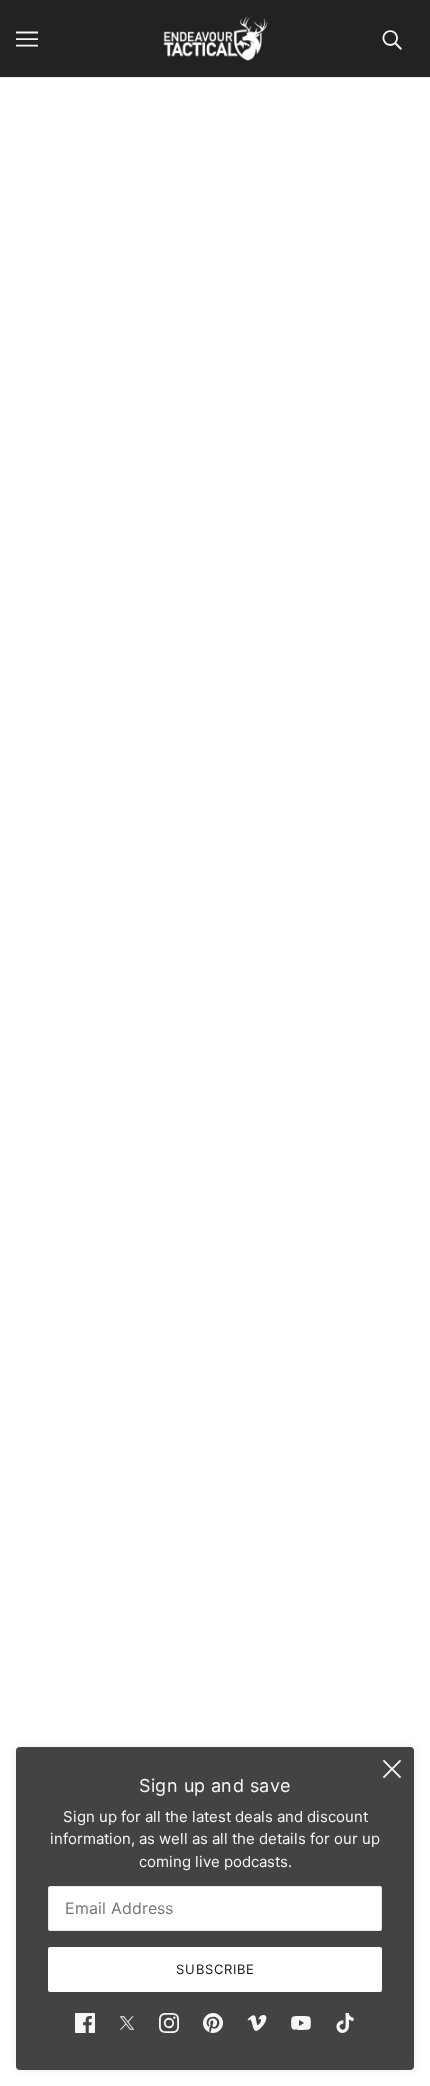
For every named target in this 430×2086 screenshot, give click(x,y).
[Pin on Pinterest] (114, 1014)
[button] (202, 1014)
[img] (85, 2023)
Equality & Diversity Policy (215, 1638)
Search (215, 1516)
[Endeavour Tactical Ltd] (215, 38)
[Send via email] (158, 1014)
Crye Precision (215, 587)
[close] (392, 1769)
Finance (215, 1546)
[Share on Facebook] (30, 1014)
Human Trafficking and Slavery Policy (215, 1668)
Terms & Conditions (215, 1607)
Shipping (215, 1577)
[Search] (392, 38)
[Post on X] (72, 1014)
